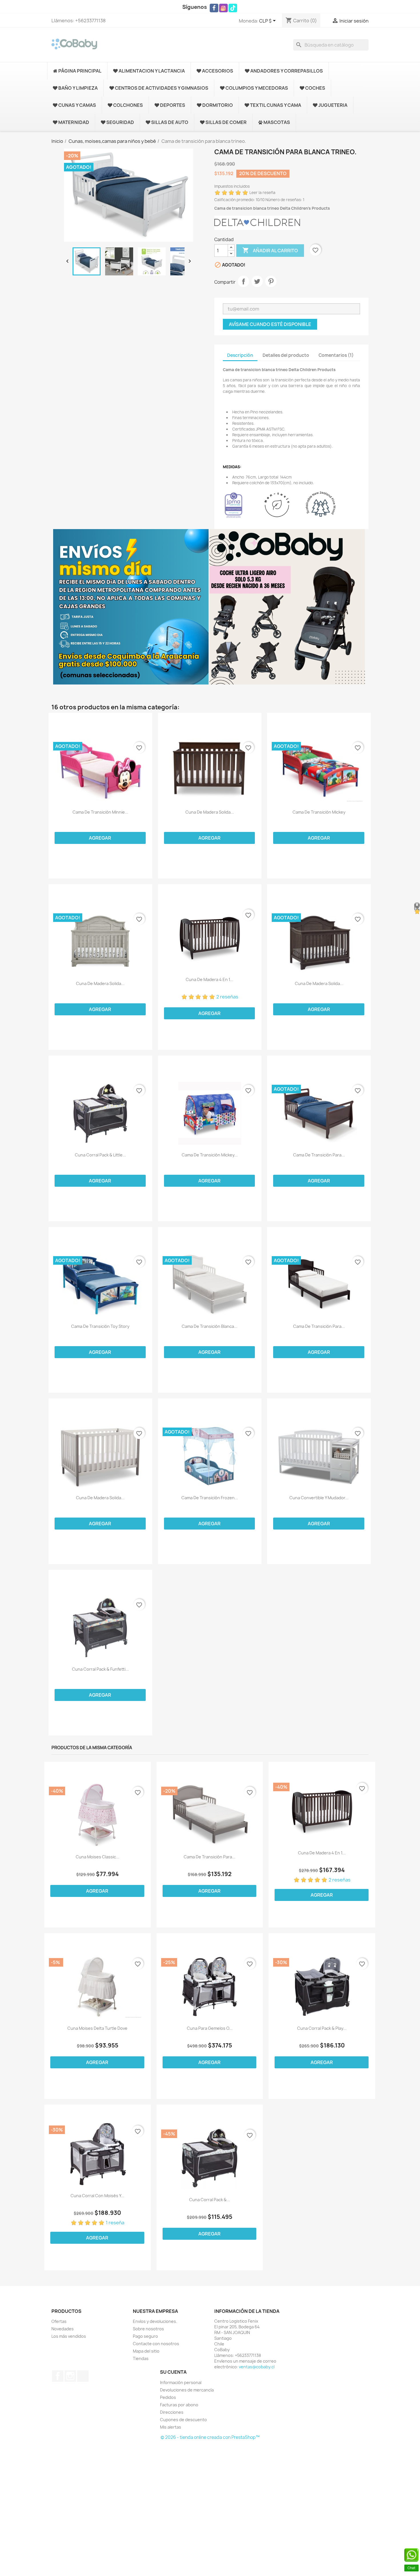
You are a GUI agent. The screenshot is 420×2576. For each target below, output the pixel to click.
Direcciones (172, 2412)
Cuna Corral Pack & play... (322, 2028)
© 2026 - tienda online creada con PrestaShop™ (210, 2437)
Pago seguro (145, 2336)
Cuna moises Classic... (98, 1857)
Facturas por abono (179, 2405)
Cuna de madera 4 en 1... (210, 980)
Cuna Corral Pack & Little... (100, 1155)
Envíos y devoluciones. (155, 2321)
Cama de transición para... (319, 1155)
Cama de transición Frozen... (210, 1498)
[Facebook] (214, 8)
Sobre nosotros (148, 2329)
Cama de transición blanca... (210, 1326)
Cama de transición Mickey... (210, 1155)
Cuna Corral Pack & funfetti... (100, 1669)
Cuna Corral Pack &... (210, 2200)
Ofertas (59, 2321)
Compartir (243, 281)
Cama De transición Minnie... (100, 812)
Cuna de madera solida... (210, 812)
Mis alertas (171, 2427)
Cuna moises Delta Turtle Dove (97, 2028)
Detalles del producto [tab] (286, 355)
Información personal (181, 2382)
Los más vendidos (69, 2336)
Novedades (63, 2329)
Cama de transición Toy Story (100, 1326)
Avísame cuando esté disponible (270, 324)
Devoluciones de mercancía (187, 2390)
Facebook (58, 2376)
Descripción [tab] (240, 355)
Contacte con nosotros (156, 2344)
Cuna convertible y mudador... (319, 1498)
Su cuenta (173, 2372)
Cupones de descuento (183, 2420)
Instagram (70, 2376)
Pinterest (271, 281)
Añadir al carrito (270, 250)
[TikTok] (233, 8)
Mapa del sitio (146, 2351)
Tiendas (141, 2358)
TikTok (83, 2376)
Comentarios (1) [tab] (336, 355)
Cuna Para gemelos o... (210, 2028)
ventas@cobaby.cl (257, 2367)
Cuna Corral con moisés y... (97, 2196)
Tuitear (257, 281)
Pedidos (168, 2397)
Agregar (100, 838)
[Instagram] (223, 8)
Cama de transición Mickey (319, 812)
